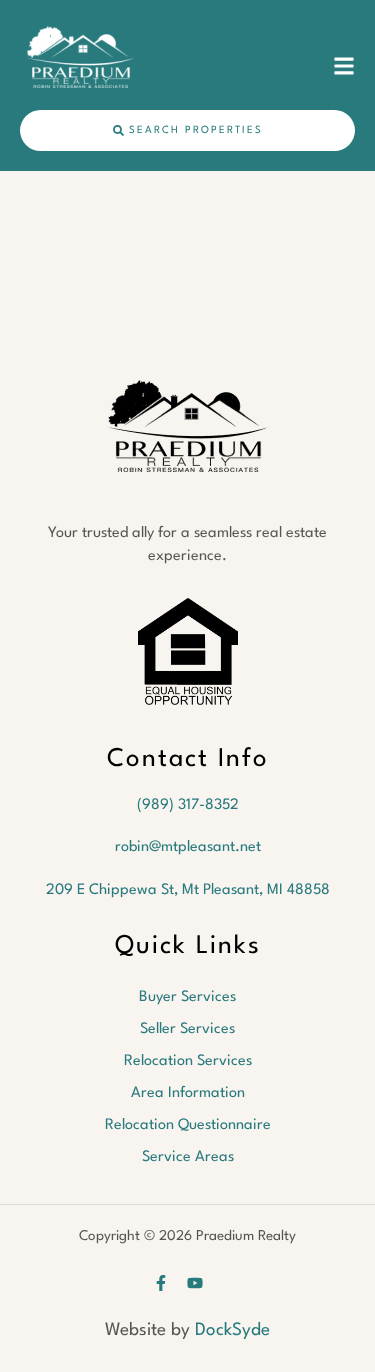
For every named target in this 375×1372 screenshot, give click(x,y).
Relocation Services (188, 1061)
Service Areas (188, 1157)
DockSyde (232, 1330)
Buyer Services (187, 997)
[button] (343, 66)
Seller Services (187, 1029)
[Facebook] (161, 1283)
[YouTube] (195, 1283)
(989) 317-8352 (188, 805)
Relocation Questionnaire (188, 1125)
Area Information (188, 1093)
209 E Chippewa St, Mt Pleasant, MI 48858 (188, 890)
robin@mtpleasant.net (188, 847)
